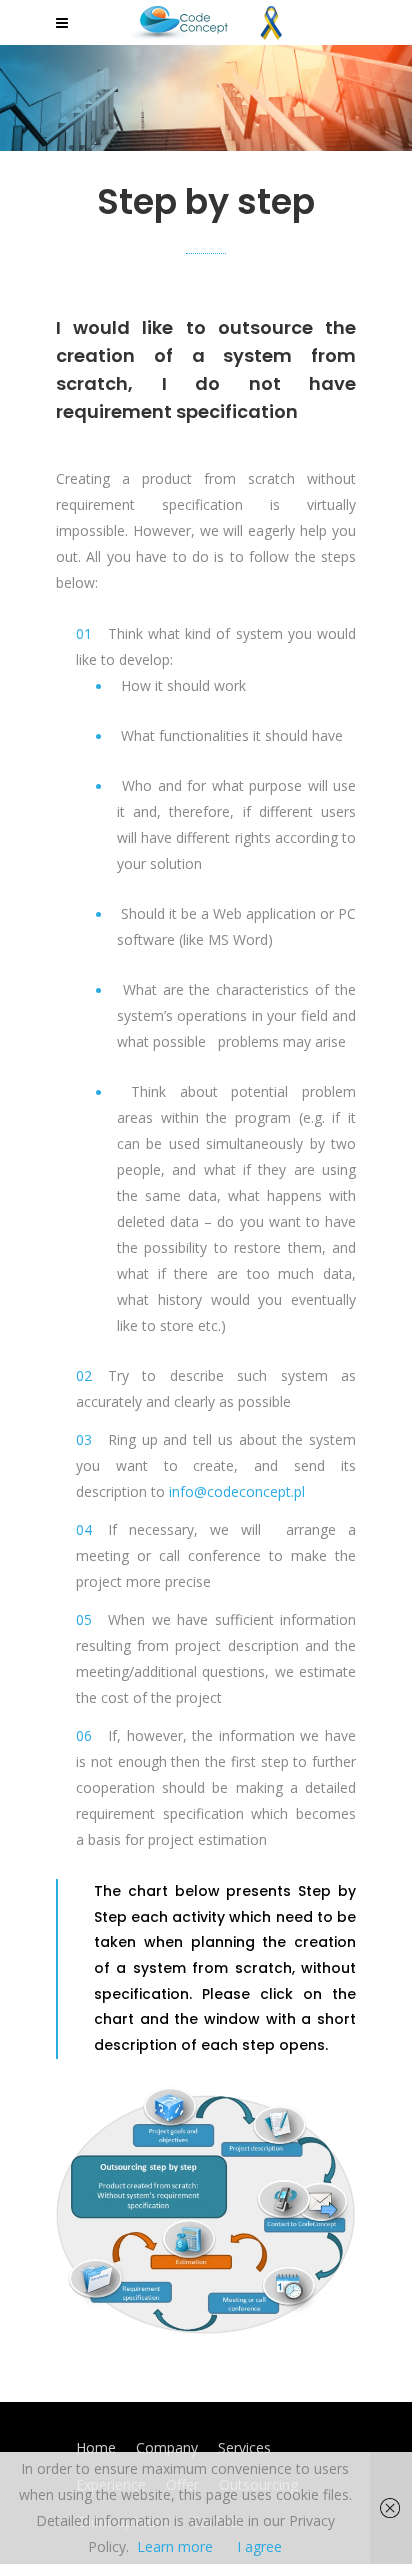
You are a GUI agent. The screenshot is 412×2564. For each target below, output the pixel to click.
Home (96, 2447)
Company (167, 2447)
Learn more (175, 2546)
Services (244, 2447)
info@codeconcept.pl (237, 1491)
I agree (259, 2546)
